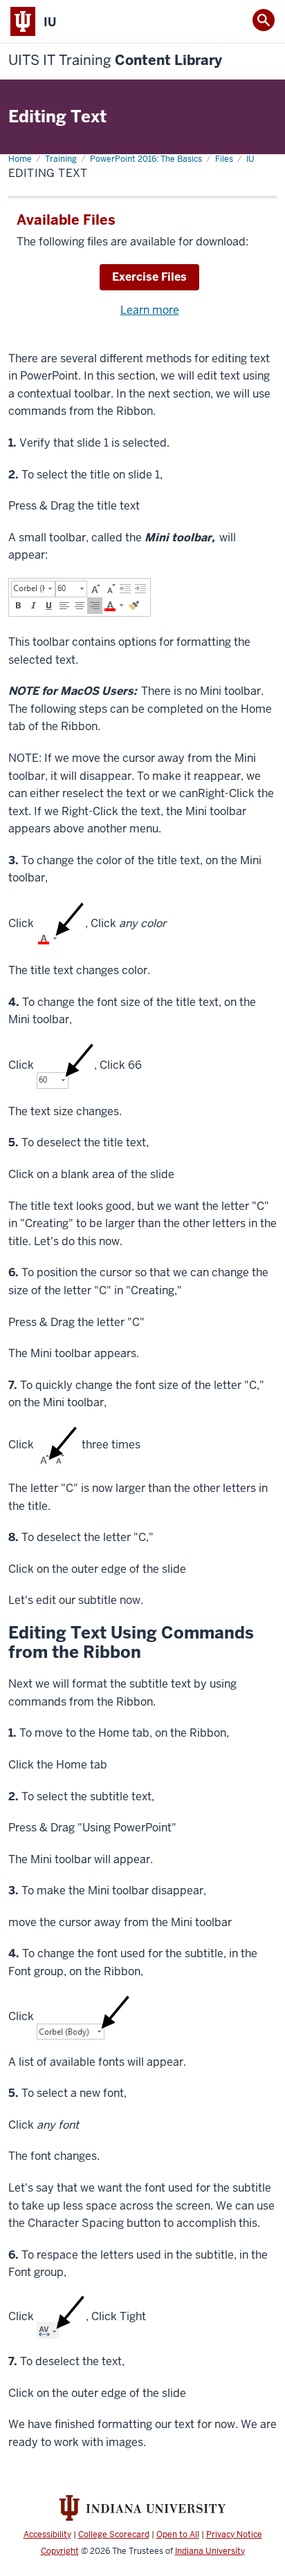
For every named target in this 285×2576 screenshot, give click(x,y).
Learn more (150, 310)
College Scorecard (114, 2535)
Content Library (115, 60)
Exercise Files (149, 277)
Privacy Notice (234, 2535)
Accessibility (47, 2535)
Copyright (60, 2551)
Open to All (178, 2535)
